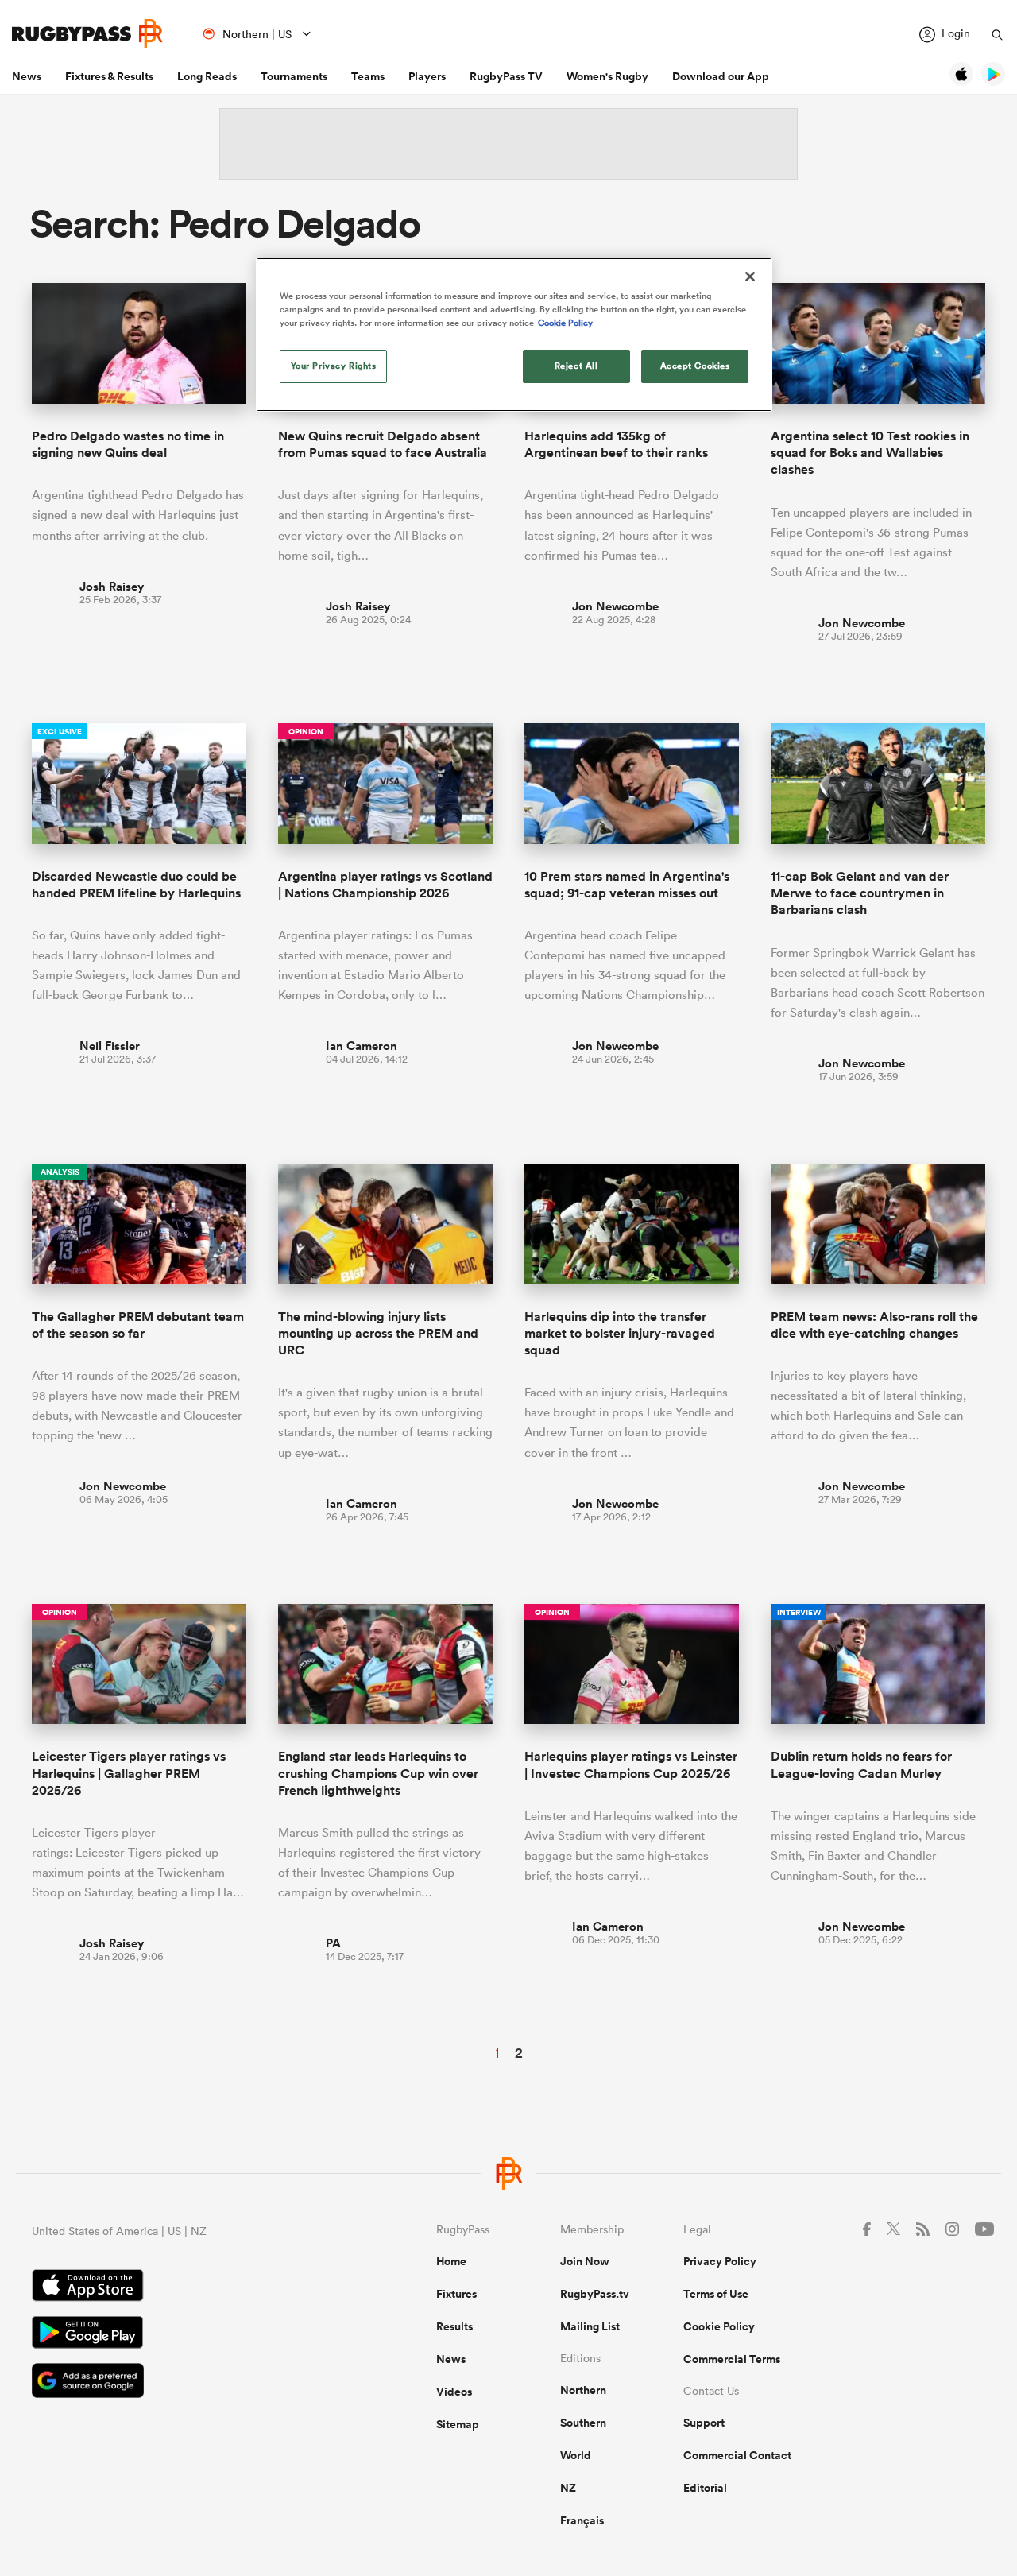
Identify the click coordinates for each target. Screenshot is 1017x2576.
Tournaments (294, 76)
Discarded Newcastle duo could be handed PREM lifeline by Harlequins (136, 885)
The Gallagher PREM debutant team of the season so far (138, 1325)
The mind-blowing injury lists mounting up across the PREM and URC (378, 1334)
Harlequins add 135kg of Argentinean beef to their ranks (616, 444)
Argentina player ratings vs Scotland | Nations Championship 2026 (385, 885)
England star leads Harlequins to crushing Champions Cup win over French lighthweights (378, 1773)
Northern (583, 2390)
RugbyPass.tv (595, 2294)
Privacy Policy (720, 2261)
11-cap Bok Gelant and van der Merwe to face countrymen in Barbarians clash (860, 893)
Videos (454, 2392)
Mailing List (590, 2326)
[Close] (750, 277)
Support (704, 2423)
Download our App (721, 76)
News (27, 76)
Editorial (705, 2488)
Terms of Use (716, 2294)
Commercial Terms (732, 2359)
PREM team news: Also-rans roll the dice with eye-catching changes (874, 1325)
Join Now (585, 2261)
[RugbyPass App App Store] (178, 2287)
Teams (368, 76)
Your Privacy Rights (334, 366)
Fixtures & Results (109, 76)
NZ (568, 2488)
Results (454, 2326)
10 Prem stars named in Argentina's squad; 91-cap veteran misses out (627, 885)
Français (582, 2520)
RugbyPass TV (506, 76)
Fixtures (456, 2294)
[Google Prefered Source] (178, 2382)
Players (427, 76)
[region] (514, 335)
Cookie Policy (719, 2326)
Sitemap (458, 2424)
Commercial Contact (737, 2455)
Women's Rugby (607, 76)
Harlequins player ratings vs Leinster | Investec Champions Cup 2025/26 (631, 1764)
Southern (583, 2423)
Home (451, 2261)
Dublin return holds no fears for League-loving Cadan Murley (861, 1764)
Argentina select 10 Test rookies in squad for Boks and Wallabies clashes (870, 453)
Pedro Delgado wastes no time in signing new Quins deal (128, 444)
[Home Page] (87, 34)
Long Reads (207, 76)
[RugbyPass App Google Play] (178, 2334)
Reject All (576, 366)
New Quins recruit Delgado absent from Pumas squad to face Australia (383, 444)
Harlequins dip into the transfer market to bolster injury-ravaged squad (620, 1334)
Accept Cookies (695, 366)
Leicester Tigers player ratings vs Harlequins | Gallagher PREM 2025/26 (129, 1773)
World (576, 2455)
